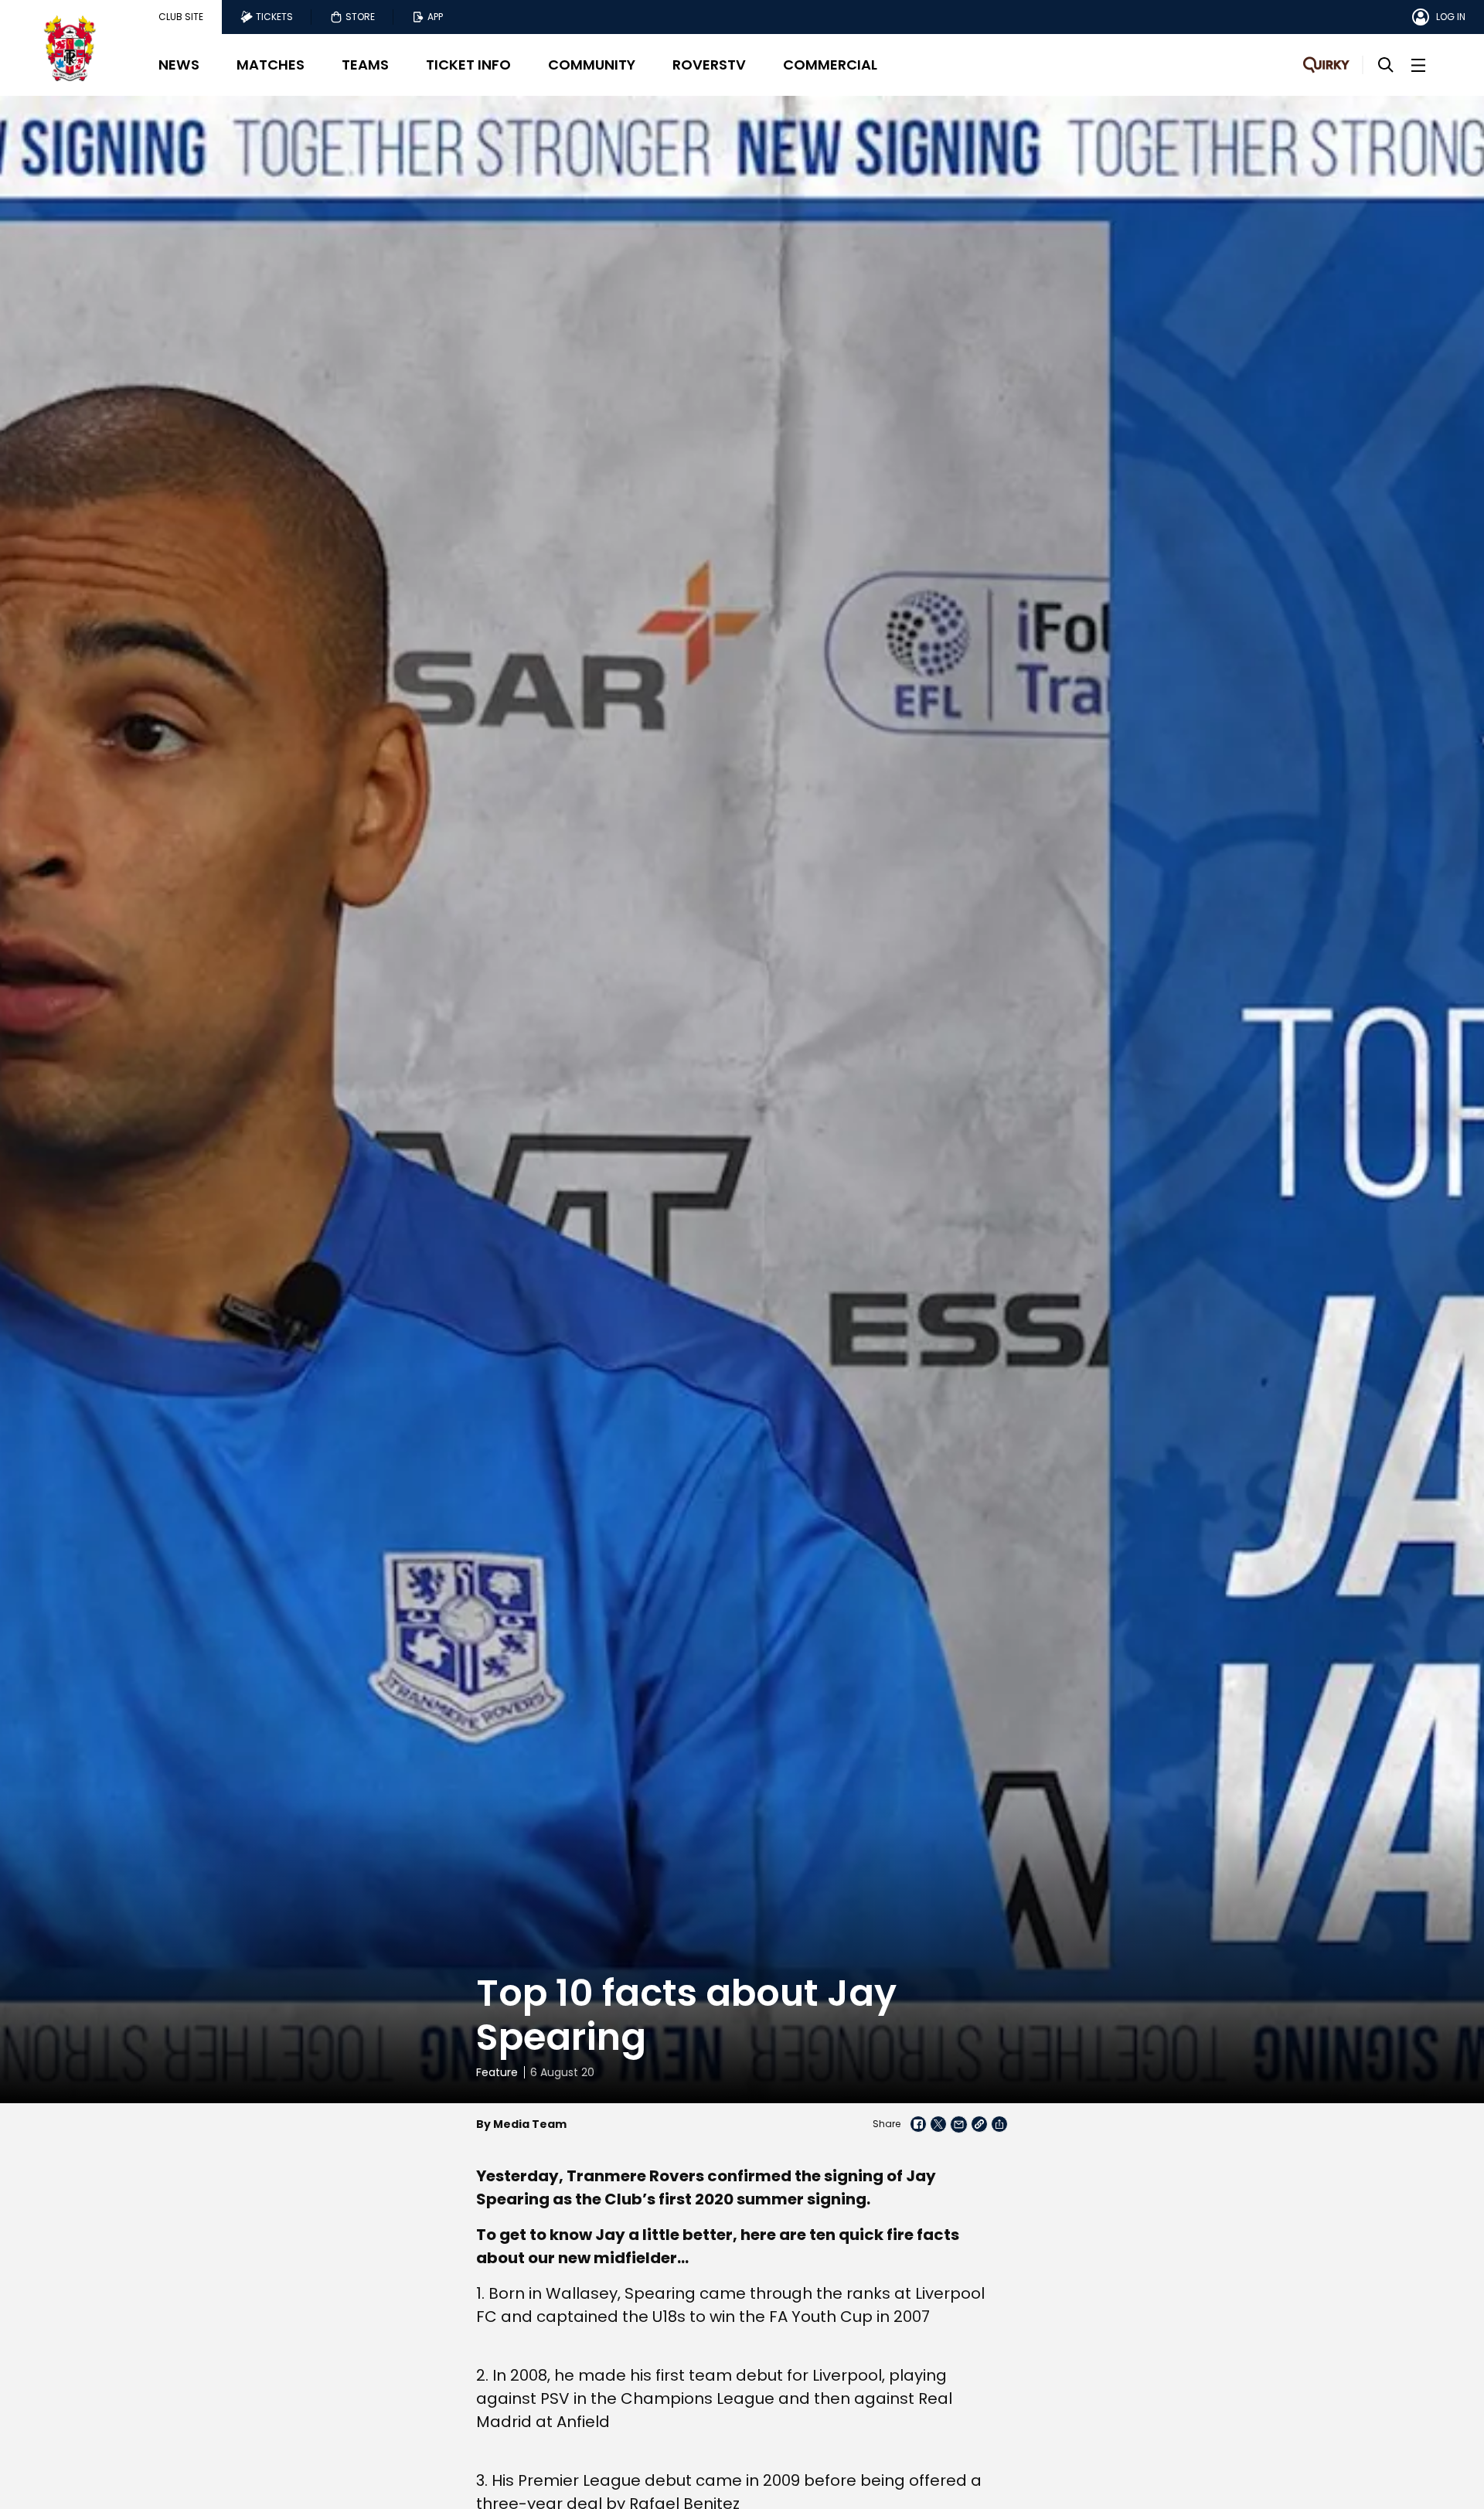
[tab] (181, 17)
